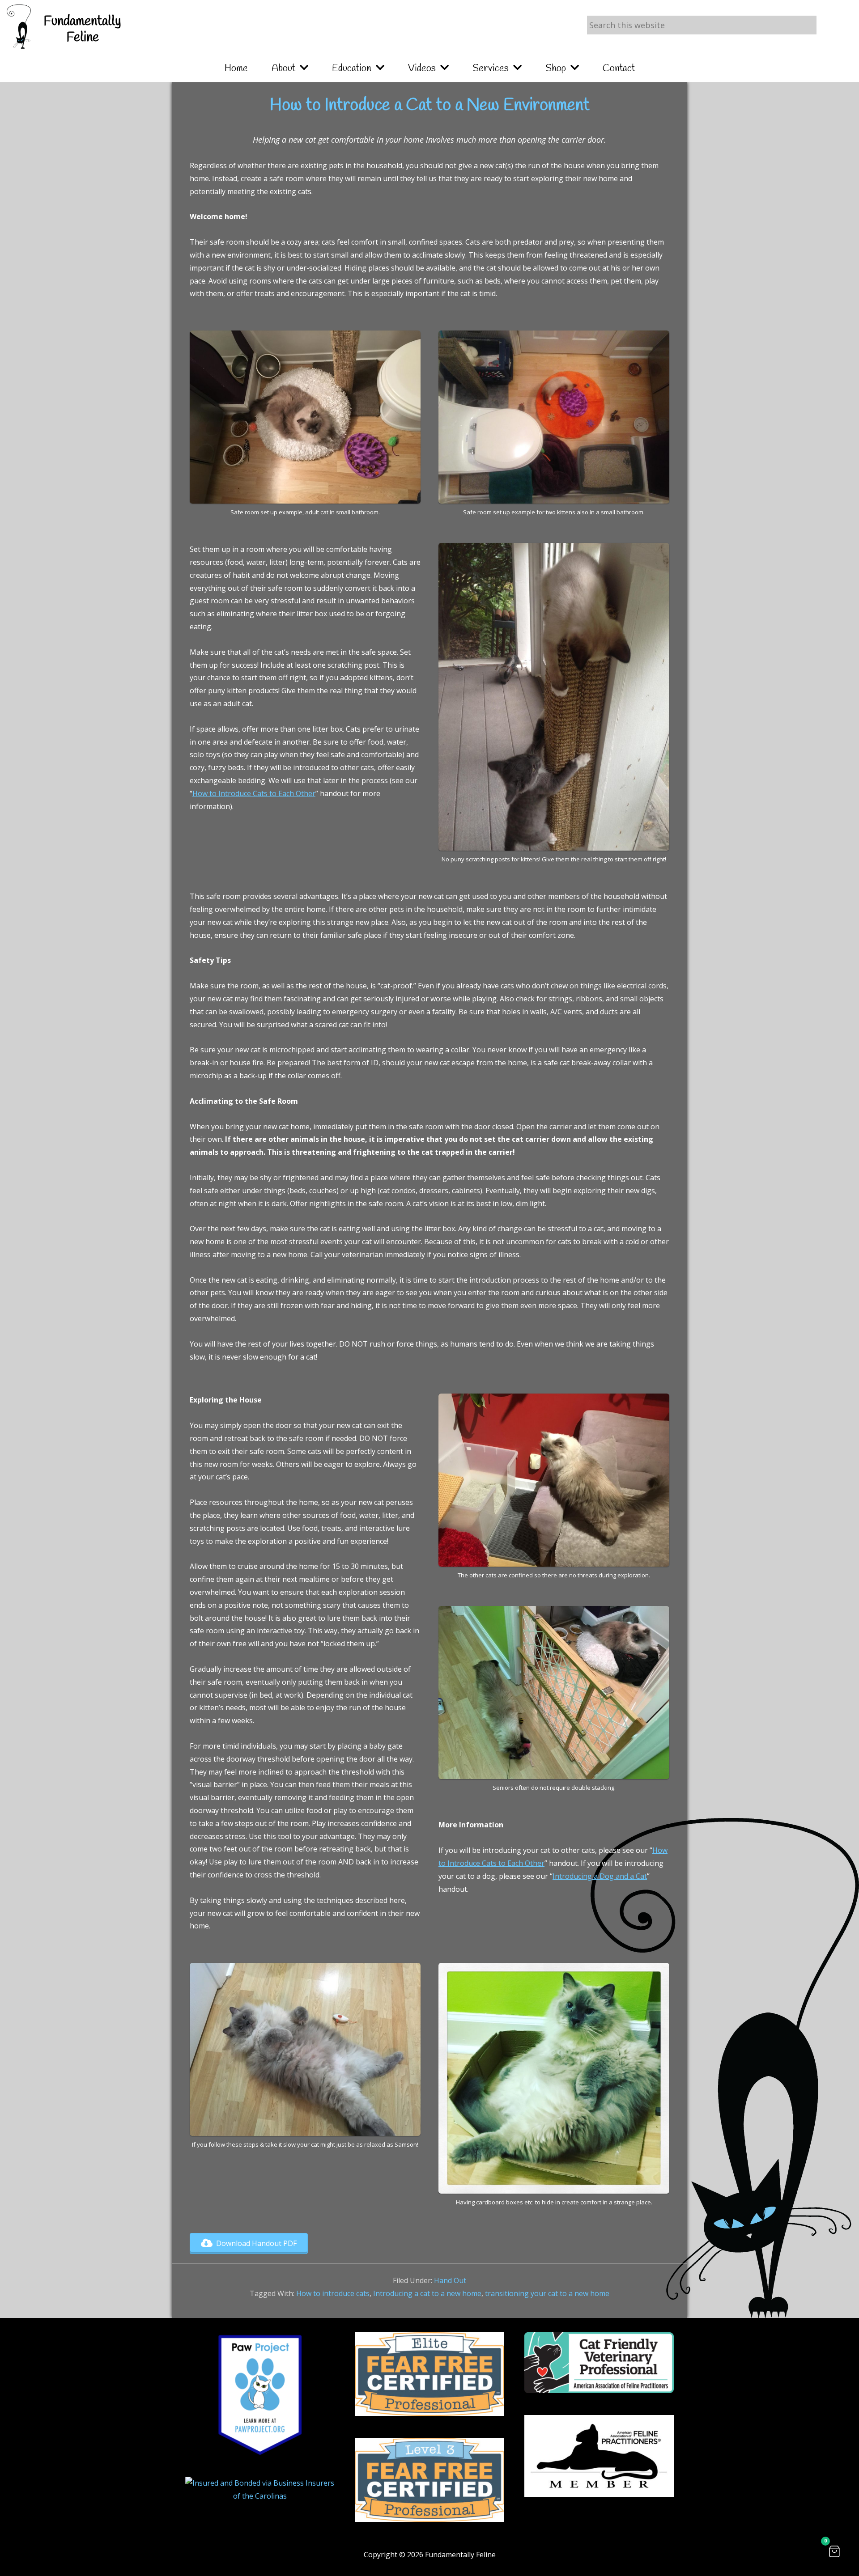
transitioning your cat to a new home (547, 2293)
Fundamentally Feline (82, 30)
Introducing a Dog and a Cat (600, 1876)
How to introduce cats (333, 2293)
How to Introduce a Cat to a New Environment (430, 106)
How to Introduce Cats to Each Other (254, 793)
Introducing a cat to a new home (427, 2293)
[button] (834, 2551)
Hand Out (450, 2280)
